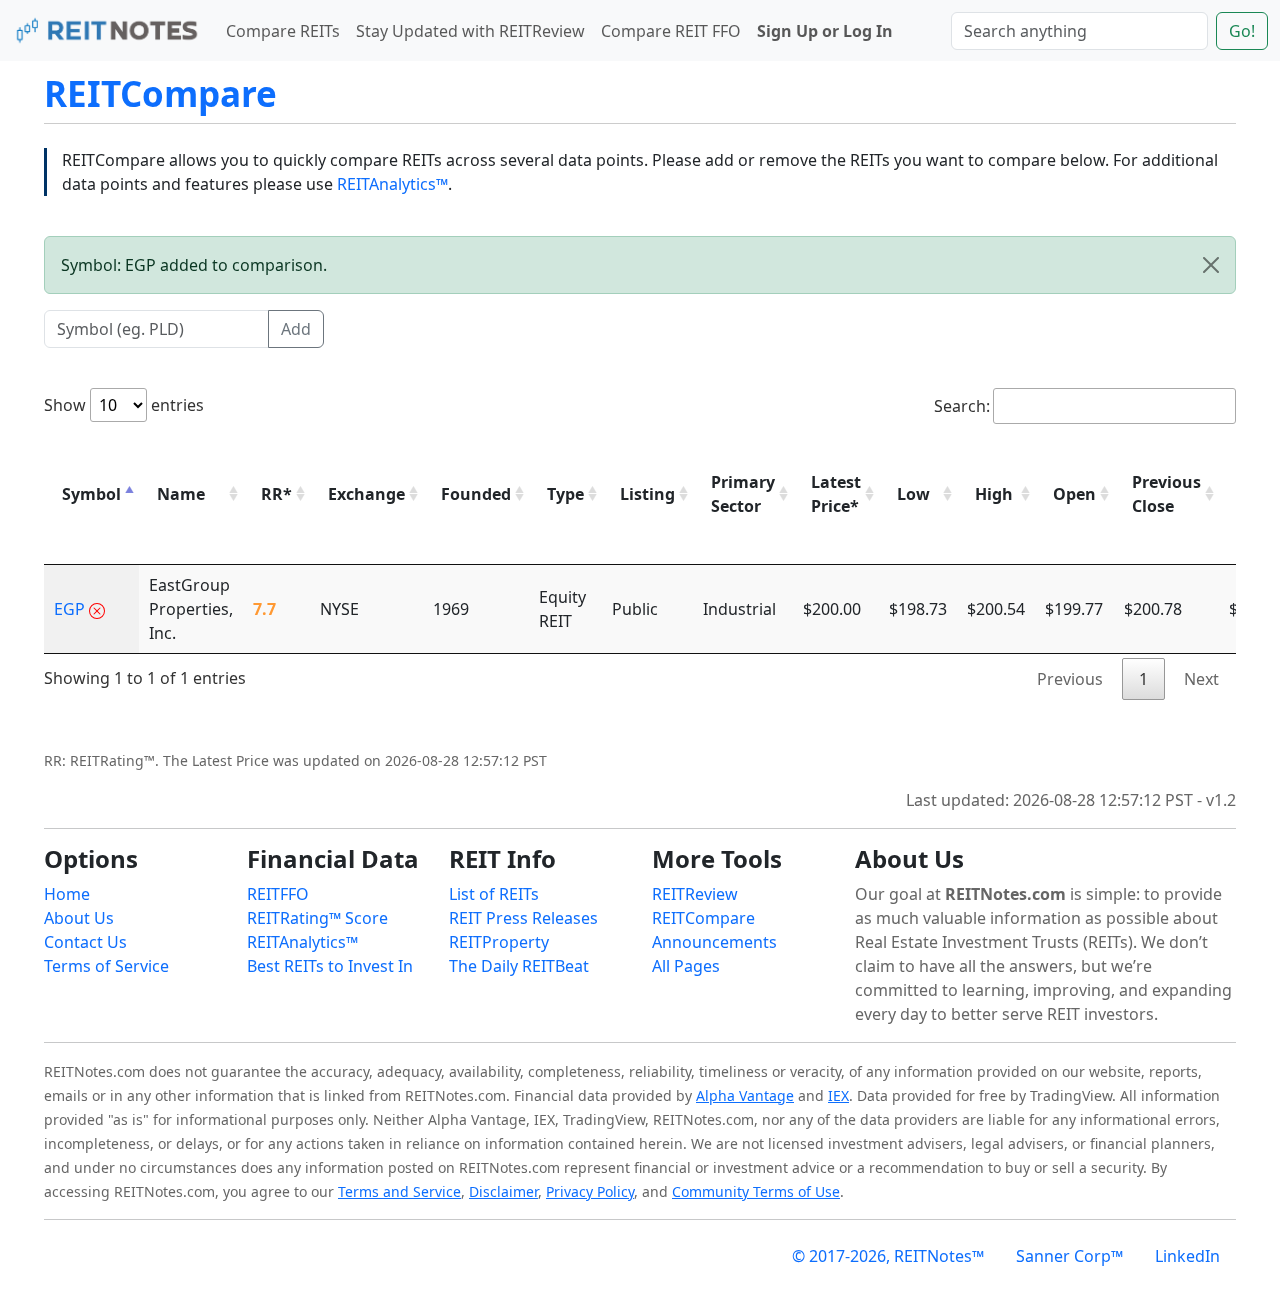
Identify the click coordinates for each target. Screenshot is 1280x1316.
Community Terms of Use (756, 1191)
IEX (838, 1095)
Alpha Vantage (745, 1095)
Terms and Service (399, 1191)
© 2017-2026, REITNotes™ (888, 1256)
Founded (476, 494)
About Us (79, 918)
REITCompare (160, 93)
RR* (276, 494)
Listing (647, 494)
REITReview (695, 894)
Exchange (366, 494)
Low (913, 494)
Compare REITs (283, 31)
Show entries (124, 405)
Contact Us (85, 942)
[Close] (1211, 265)
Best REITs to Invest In (330, 966)
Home (67, 894)
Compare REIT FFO (671, 31)
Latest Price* (836, 494)
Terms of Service (106, 966)
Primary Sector (743, 494)
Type (565, 494)
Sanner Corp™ (1069, 1256)
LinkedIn (1187, 1256)
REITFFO (278, 894)
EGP (69, 609)
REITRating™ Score (317, 918)
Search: (962, 406)
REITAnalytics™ (392, 184)
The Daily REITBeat (519, 966)
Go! (1242, 31)
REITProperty (499, 942)
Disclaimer (503, 1191)
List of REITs (494, 894)
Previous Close (1166, 494)
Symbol (91, 494)
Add (296, 329)
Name (181, 494)
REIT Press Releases (523, 918)
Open (1074, 494)
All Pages (686, 966)
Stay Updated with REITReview (470, 31)
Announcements (714, 942)
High (994, 494)
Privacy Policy (590, 1191)
